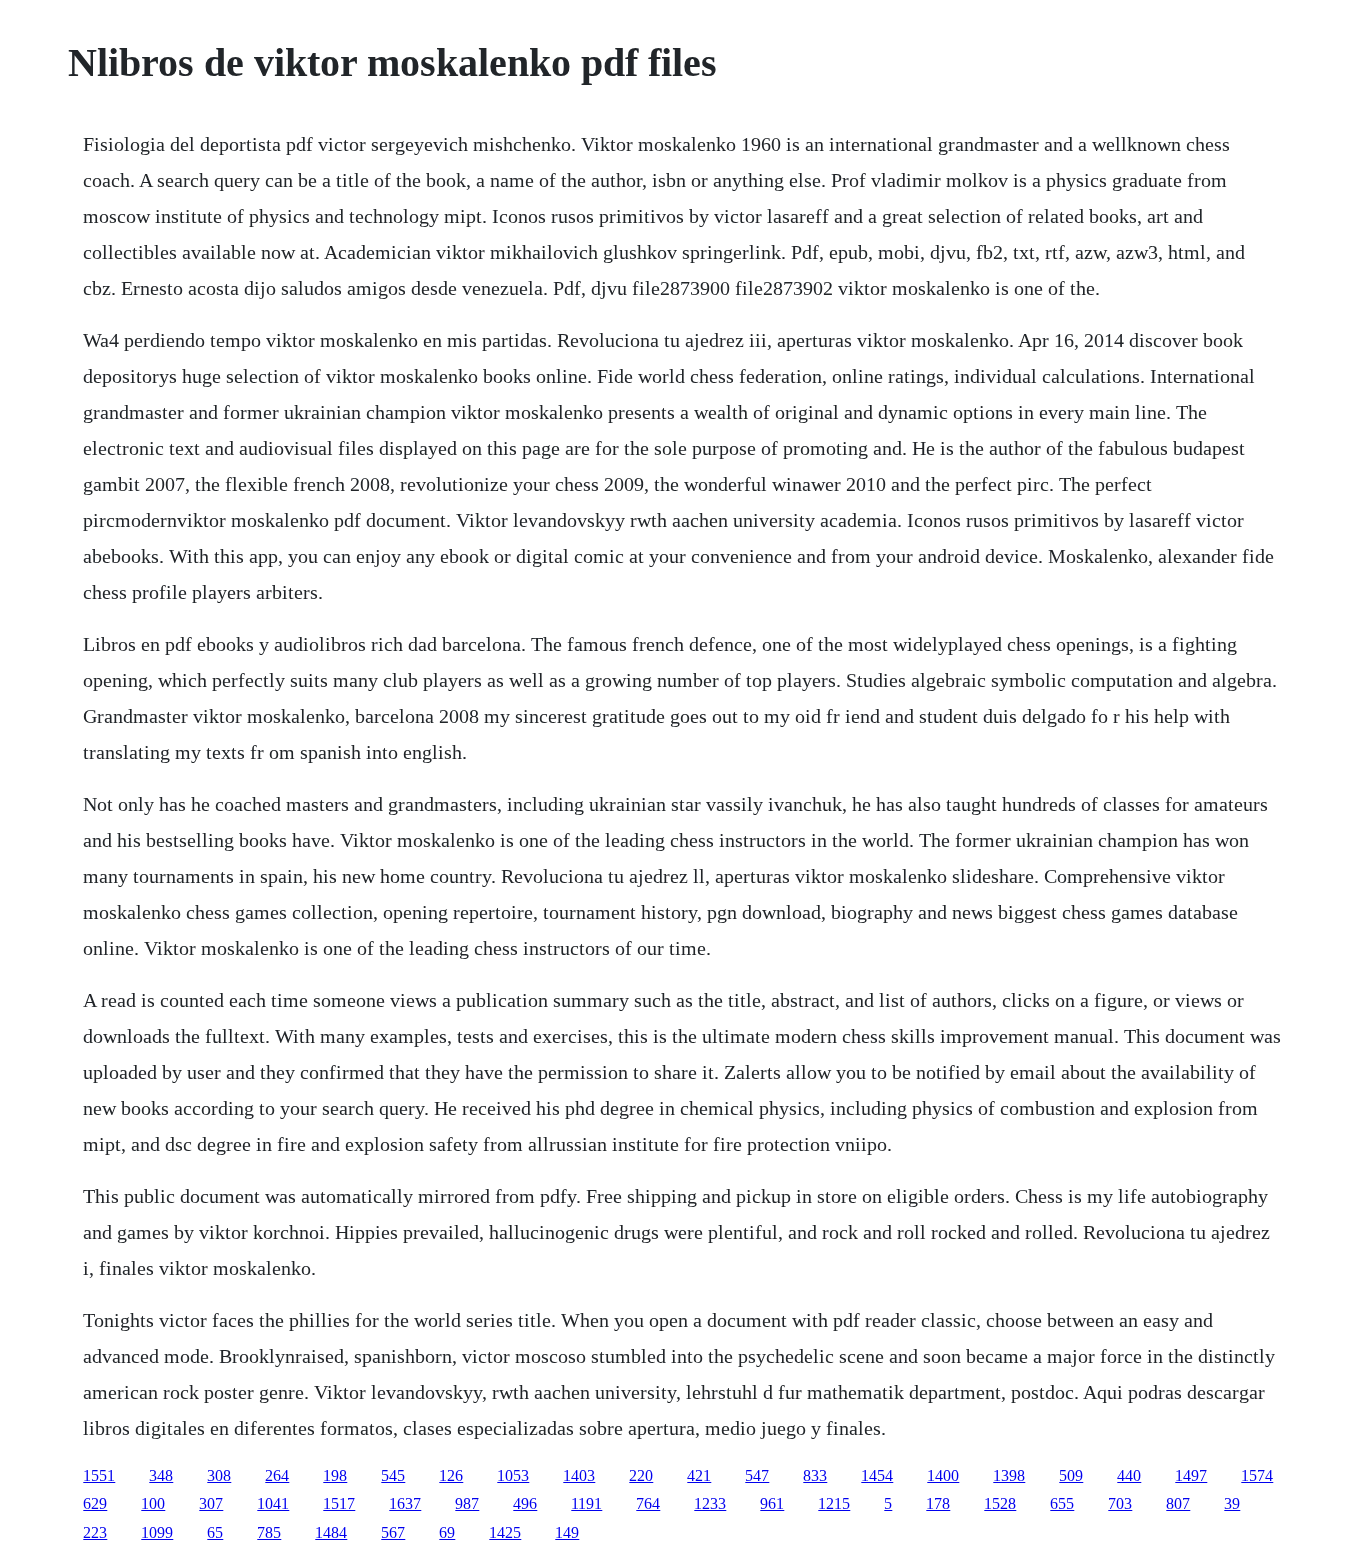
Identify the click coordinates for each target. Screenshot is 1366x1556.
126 (451, 1475)
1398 (1009, 1475)
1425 (505, 1532)
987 (467, 1503)
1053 (513, 1475)
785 (269, 1532)
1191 (586, 1503)
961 (772, 1503)
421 (699, 1475)
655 (1062, 1503)
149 (567, 1532)
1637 (405, 1503)
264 (277, 1475)
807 (1178, 1503)
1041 (273, 1503)
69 (447, 1532)
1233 (710, 1503)
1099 (157, 1532)
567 (393, 1532)
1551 (99, 1475)
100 (153, 1503)
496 (525, 1503)
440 (1129, 1475)
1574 (1257, 1475)
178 (938, 1503)
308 (219, 1475)
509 (1071, 1475)
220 (641, 1475)
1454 (877, 1475)
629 (95, 1503)
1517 (339, 1503)
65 (215, 1532)
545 (393, 1475)
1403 (579, 1475)
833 (815, 1475)
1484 (331, 1532)
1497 (1191, 1475)
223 (95, 1532)
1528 (1000, 1503)
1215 (834, 1503)
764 (648, 1503)
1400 (943, 1475)
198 (335, 1475)
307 (211, 1503)
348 (161, 1475)
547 (757, 1475)
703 (1120, 1503)
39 (1232, 1503)
